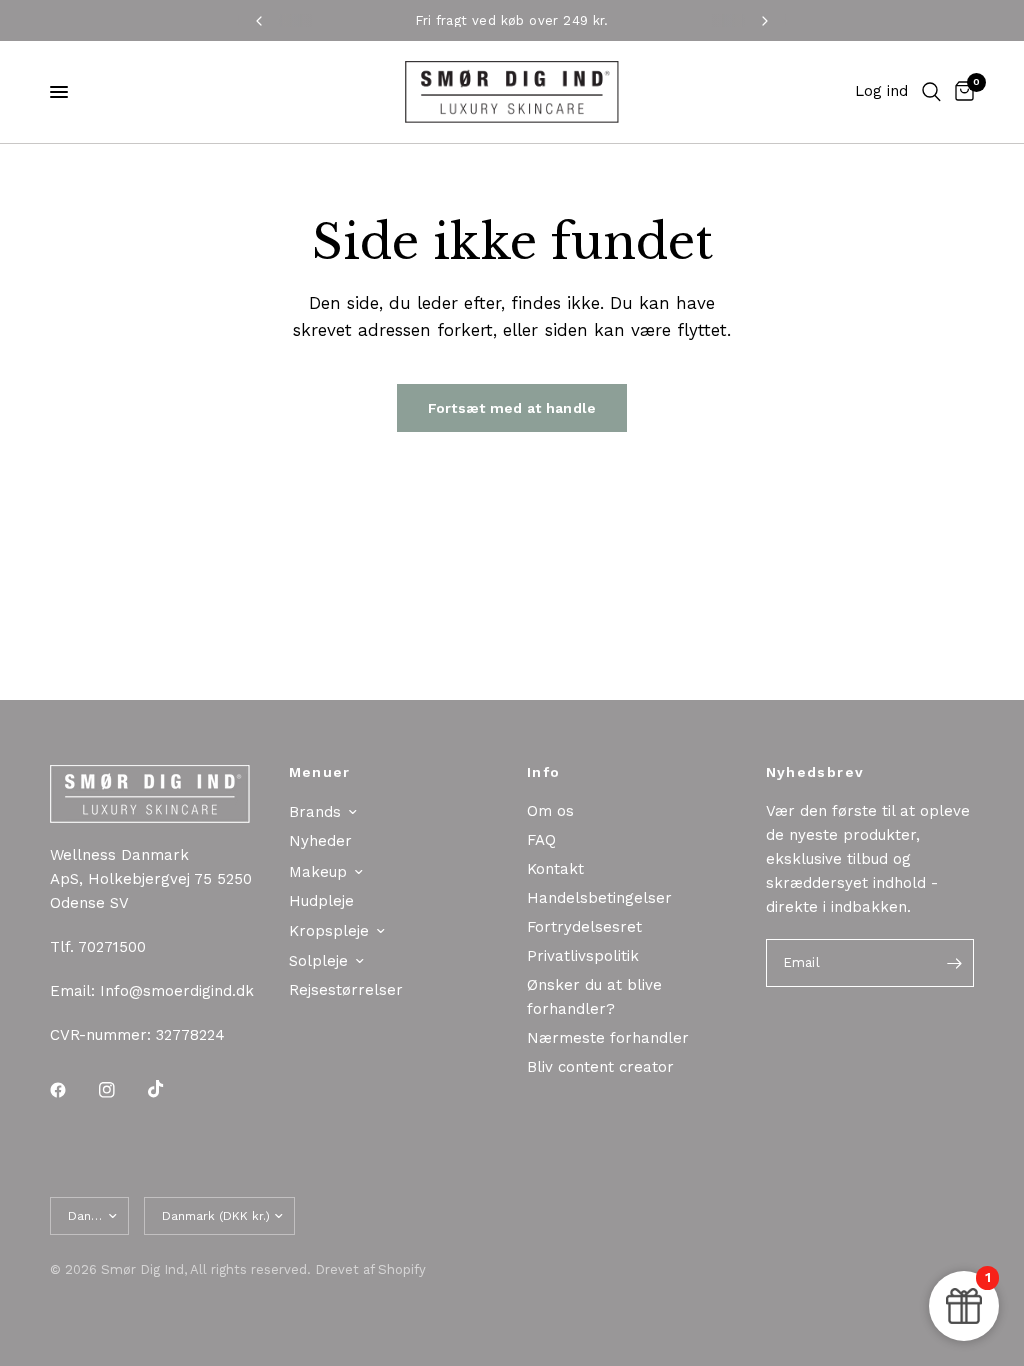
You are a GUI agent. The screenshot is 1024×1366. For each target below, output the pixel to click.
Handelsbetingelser (599, 898)
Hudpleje (321, 901)
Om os (550, 811)
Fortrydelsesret (584, 927)
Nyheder (320, 841)
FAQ (541, 840)
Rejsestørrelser (346, 990)
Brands (315, 812)
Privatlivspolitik (583, 956)
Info (544, 772)
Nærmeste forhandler (608, 1038)
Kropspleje (329, 931)
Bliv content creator (600, 1067)
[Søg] (931, 92)
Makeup (318, 872)
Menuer (320, 772)
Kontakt (555, 869)
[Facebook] (72, 1090)
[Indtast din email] (954, 963)
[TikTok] (170, 1089)
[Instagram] (121, 1090)
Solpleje (318, 961)
